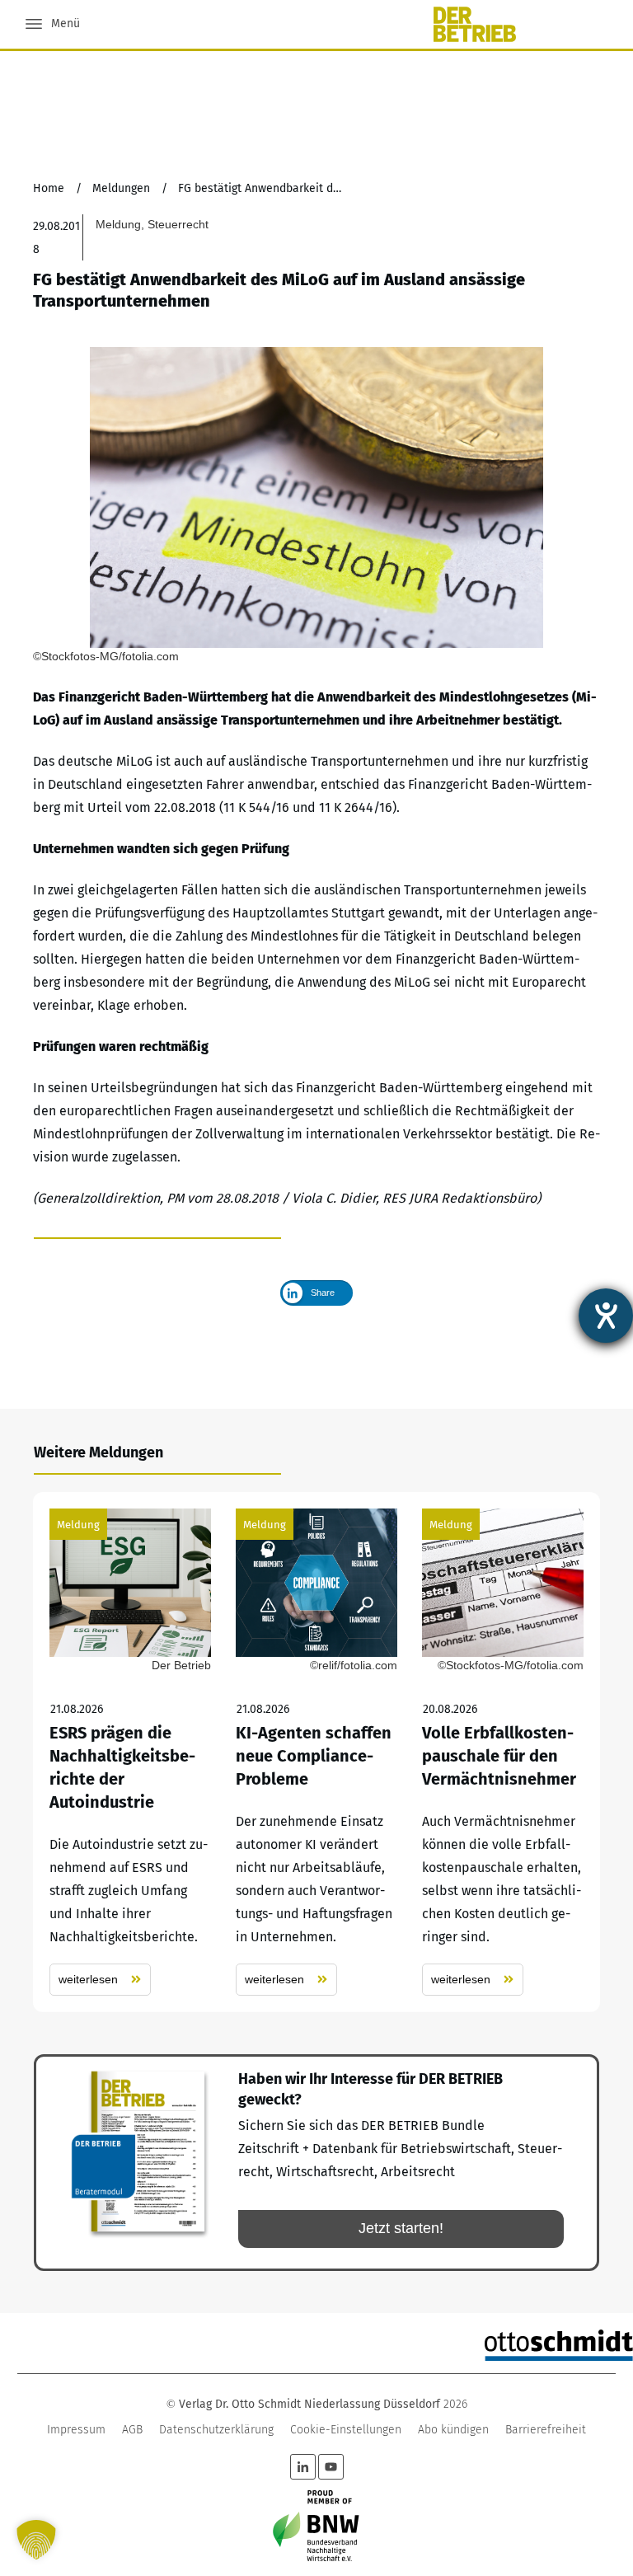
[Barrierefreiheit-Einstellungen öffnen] (606, 1316)
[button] (36, 2540)
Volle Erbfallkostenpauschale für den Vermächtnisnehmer (503, 1752)
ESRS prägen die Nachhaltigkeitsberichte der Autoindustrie (130, 1752)
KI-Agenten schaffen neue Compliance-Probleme (316, 1752)
